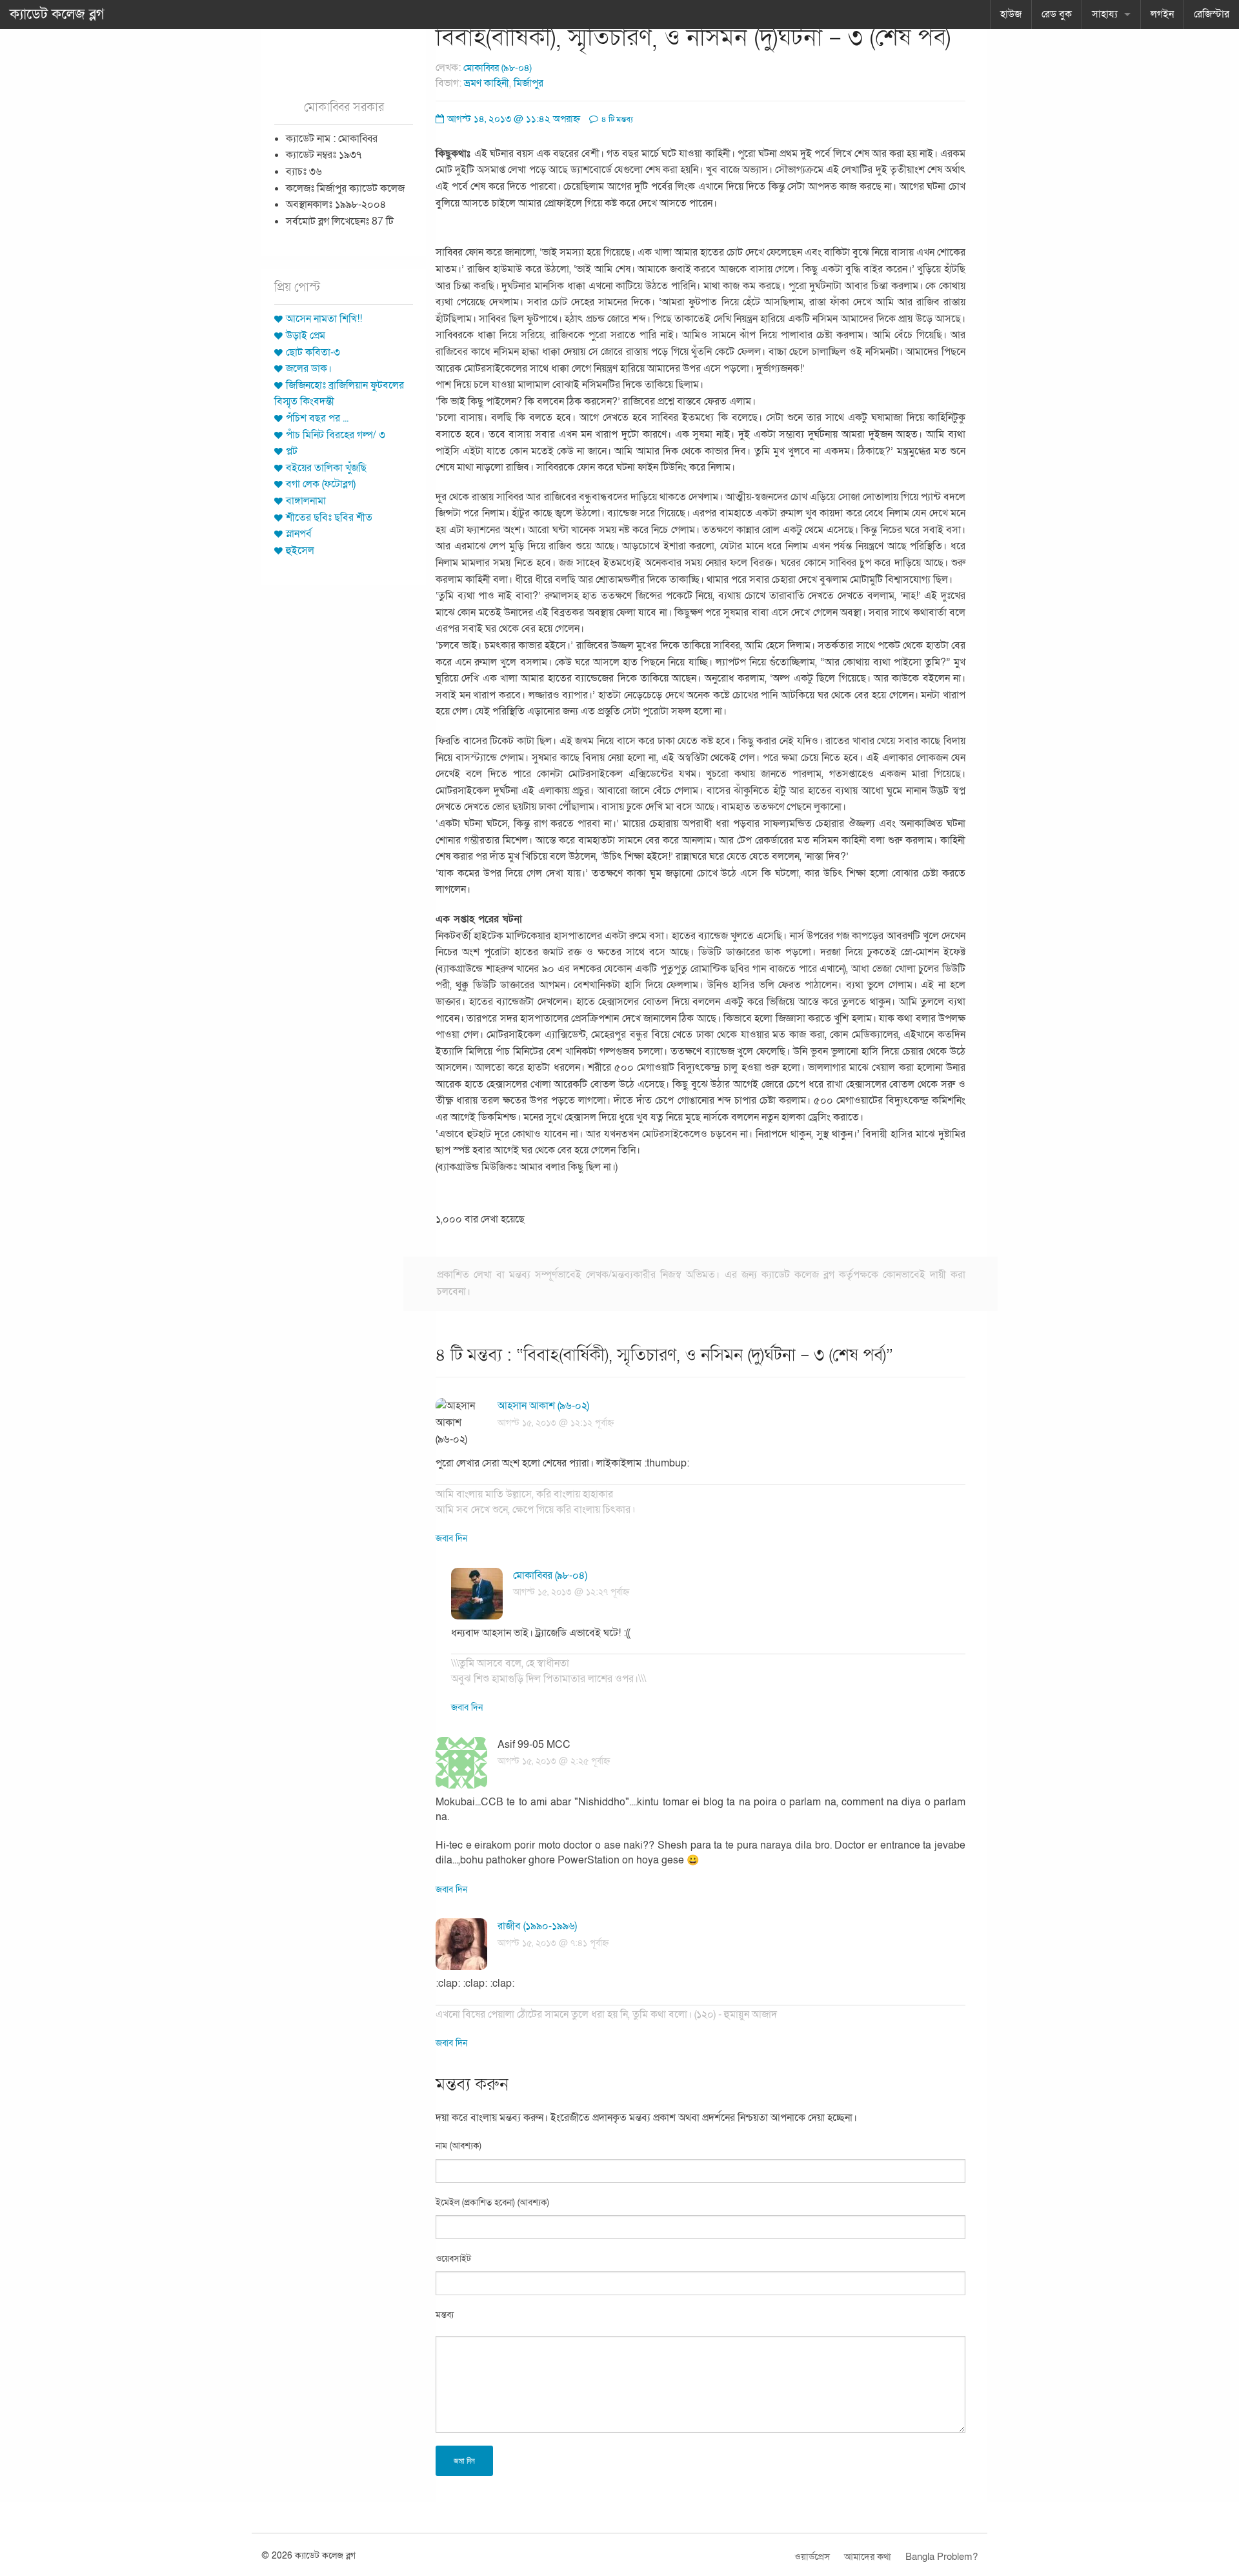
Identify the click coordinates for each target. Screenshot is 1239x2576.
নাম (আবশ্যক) (458, 2146)
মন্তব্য (445, 2315)
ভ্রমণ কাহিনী (487, 83)
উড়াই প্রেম (306, 336)
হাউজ (1011, 14)
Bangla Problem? (942, 2557)
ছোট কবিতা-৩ (313, 352)
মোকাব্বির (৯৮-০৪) (498, 68)
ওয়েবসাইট (453, 2259)
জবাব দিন (451, 1538)
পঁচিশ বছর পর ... (317, 418)
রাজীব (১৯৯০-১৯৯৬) (537, 1926)
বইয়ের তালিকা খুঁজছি (326, 468)
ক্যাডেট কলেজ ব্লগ (57, 14)
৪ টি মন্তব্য (616, 119)
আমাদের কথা (868, 2557)
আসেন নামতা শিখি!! (324, 319)
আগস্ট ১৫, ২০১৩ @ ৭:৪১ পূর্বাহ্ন (553, 1943)
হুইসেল (300, 551)
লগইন (1162, 14)
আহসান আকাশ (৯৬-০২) (543, 1406)
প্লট (292, 451)
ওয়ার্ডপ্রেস (812, 2557)
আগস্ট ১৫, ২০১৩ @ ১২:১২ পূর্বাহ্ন (556, 1423)
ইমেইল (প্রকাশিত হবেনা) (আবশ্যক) (492, 2203)
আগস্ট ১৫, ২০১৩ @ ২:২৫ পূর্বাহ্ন (554, 1761)
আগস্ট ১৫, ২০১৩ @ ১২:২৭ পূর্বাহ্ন (571, 1592)
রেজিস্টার (1212, 14)
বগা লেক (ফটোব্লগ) (321, 484)
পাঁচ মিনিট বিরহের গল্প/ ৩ (336, 435)
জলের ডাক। (309, 369)
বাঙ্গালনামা (306, 501)
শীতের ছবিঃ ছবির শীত (329, 518)
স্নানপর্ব (299, 534)
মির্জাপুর (529, 83)
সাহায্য (1105, 14)
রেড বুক (1057, 14)
